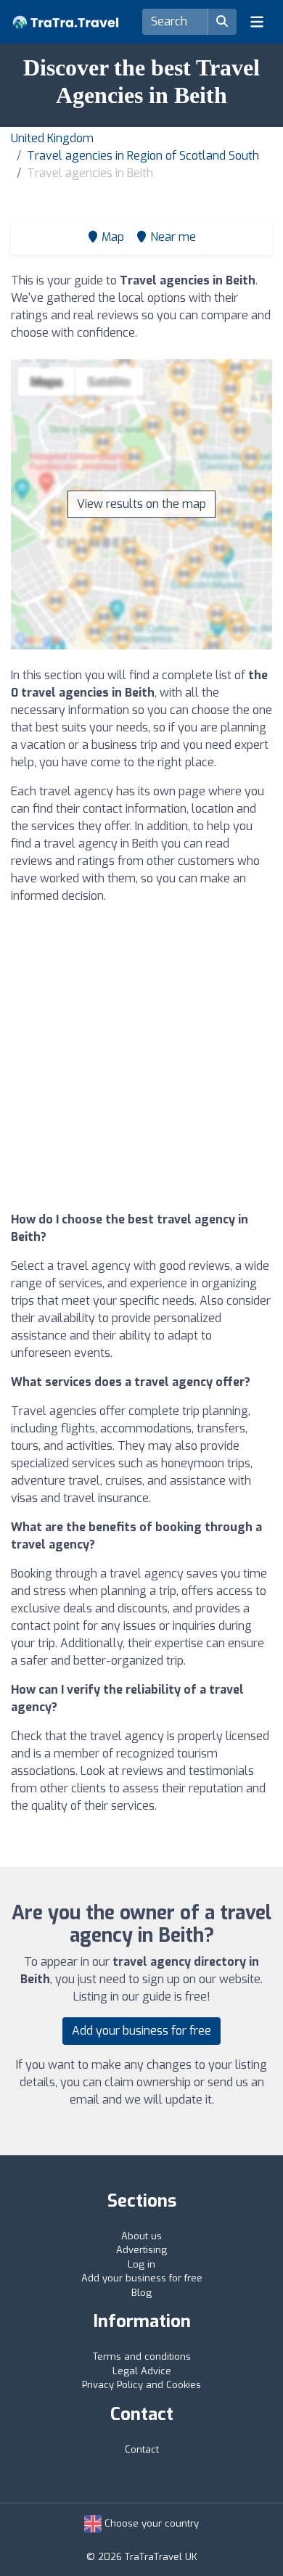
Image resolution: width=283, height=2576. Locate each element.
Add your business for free (141, 2031)
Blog (141, 2293)
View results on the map (141, 504)
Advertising (141, 2250)
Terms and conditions (142, 2356)
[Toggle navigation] (257, 22)
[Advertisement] (141, 1058)
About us (141, 2236)
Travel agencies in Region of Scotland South (143, 156)
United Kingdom (52, 138)
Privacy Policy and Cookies (141, 2385)
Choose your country (150, 2523)
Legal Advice (142, 2371)
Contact (142, 2449)
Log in (141, 2264)
